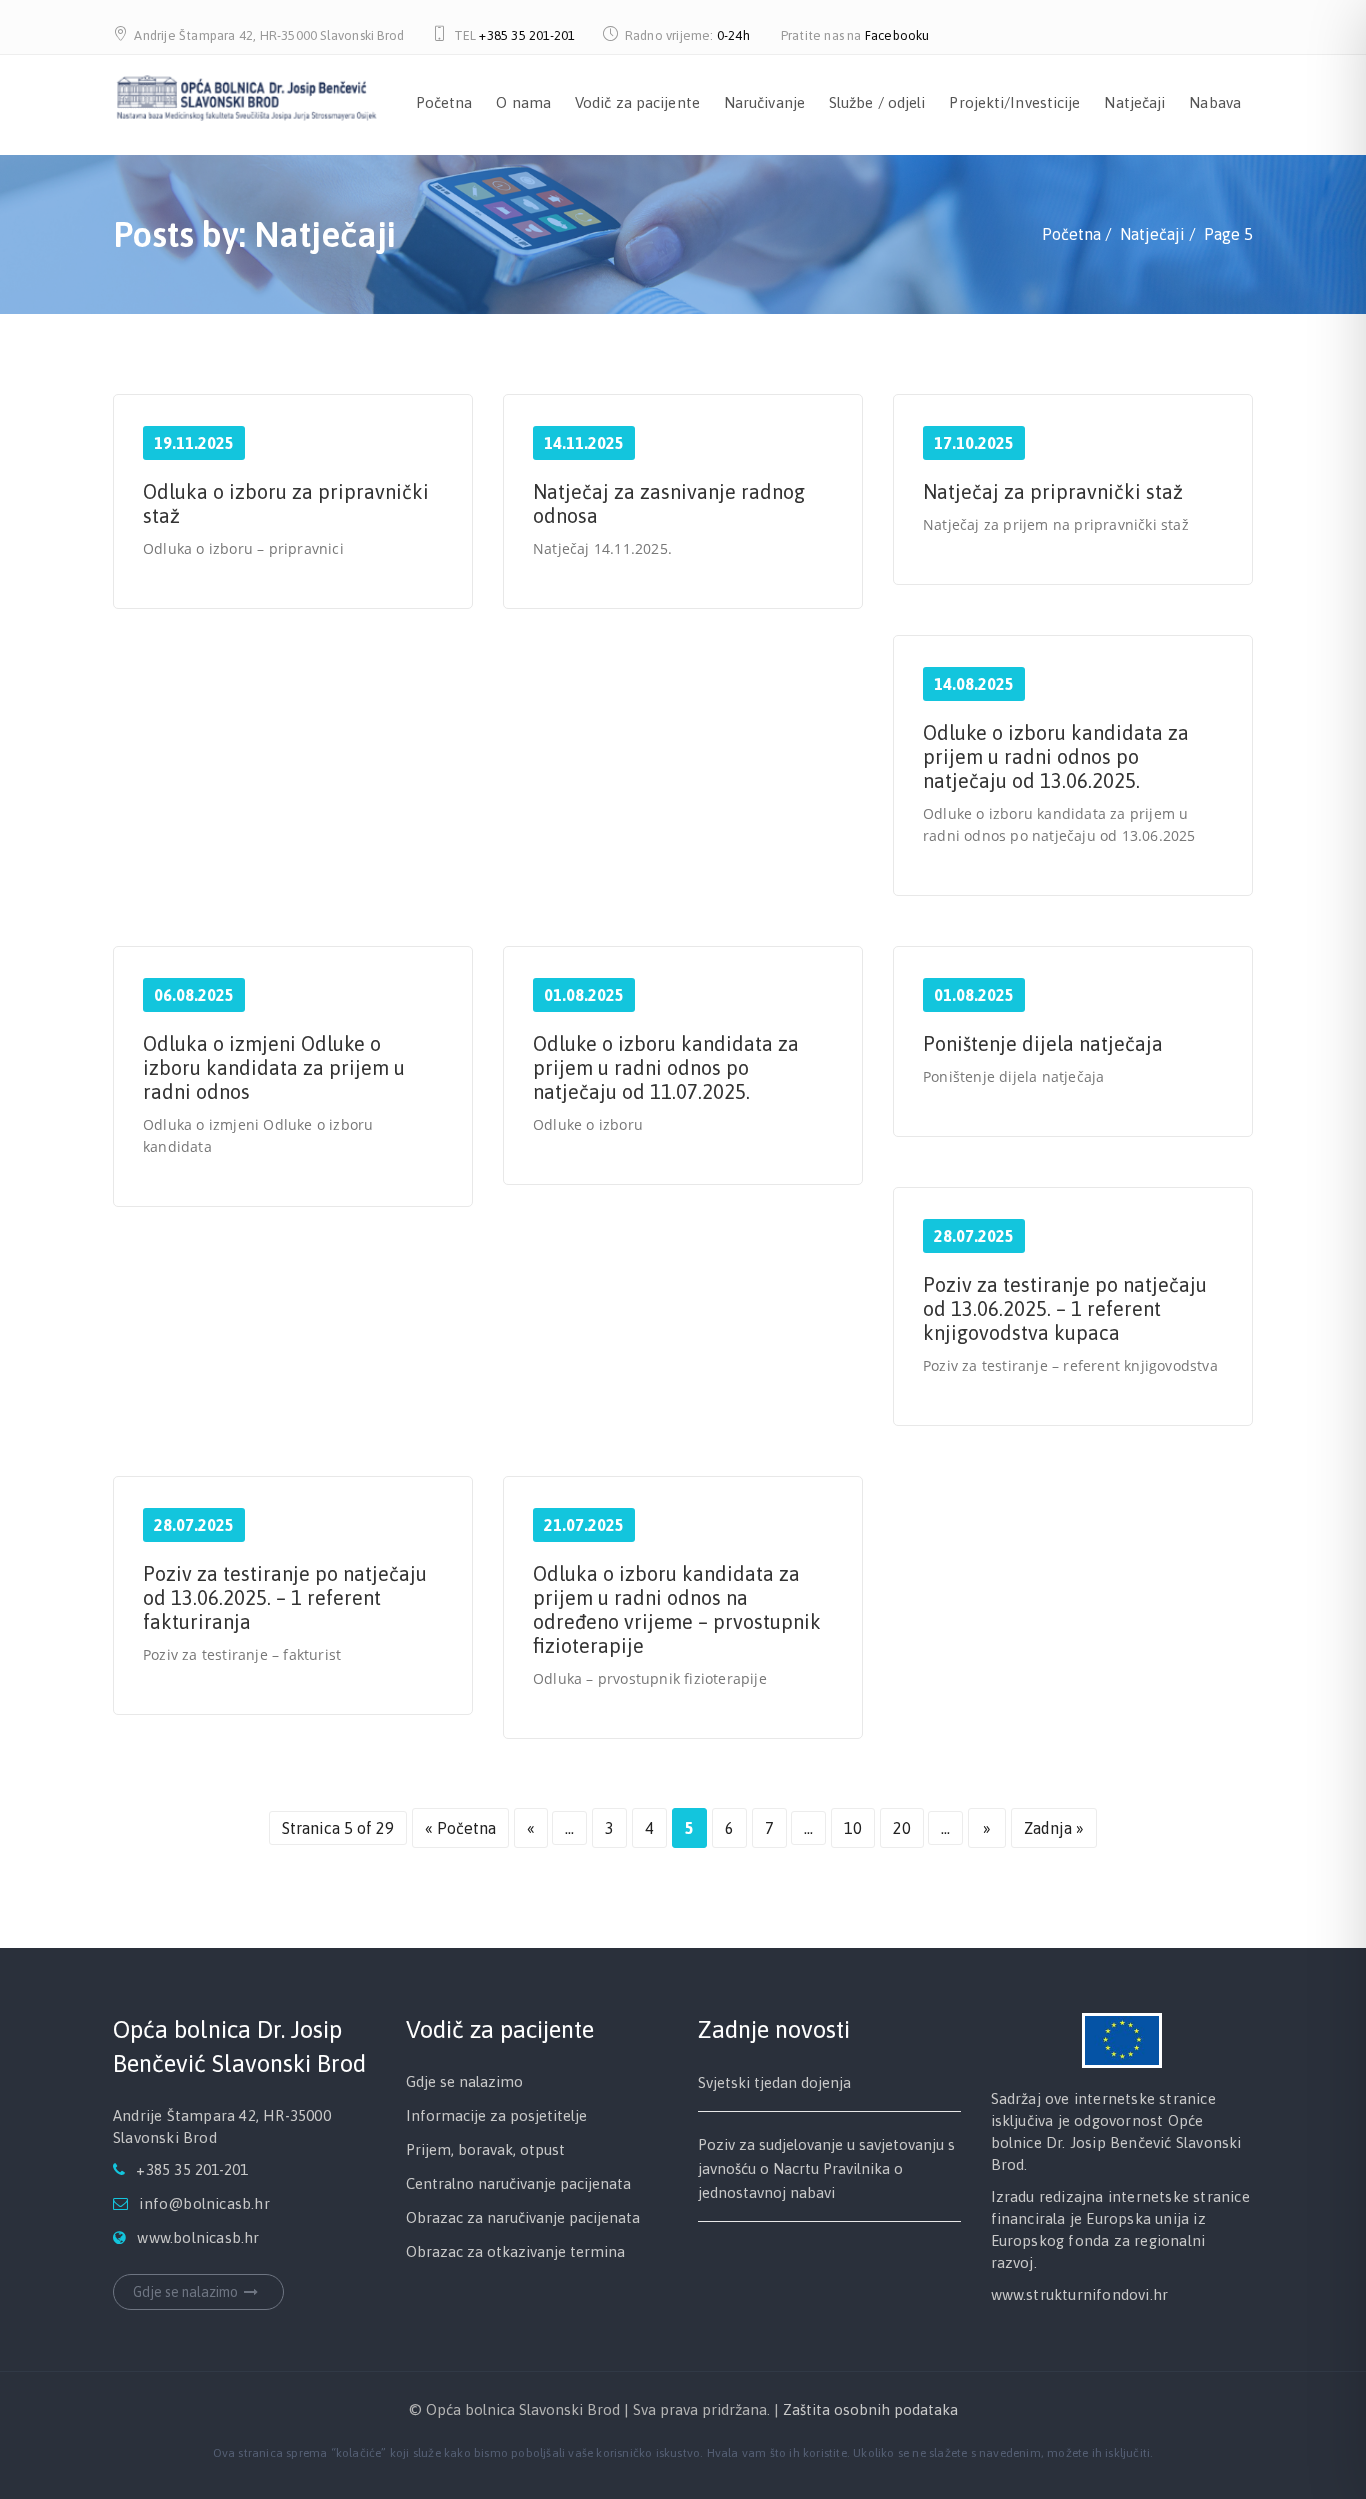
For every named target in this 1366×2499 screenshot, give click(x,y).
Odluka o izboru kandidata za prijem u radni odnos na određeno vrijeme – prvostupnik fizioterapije (677, 1609)
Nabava (1215, 102)
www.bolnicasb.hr (198, 2237)
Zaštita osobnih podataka (870, 2409)
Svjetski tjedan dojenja (774, 2082)
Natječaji (1134, 102)
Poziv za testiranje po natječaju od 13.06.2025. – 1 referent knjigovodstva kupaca (1065, 1308)
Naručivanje (764, 102)
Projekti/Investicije (1014, 102)
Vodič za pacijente (637, 102)
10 (853, 1828)
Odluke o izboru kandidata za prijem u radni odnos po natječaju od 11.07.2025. (666, 1067)
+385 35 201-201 (527, 35)
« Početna (460, 1828)
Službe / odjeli (877, 102)
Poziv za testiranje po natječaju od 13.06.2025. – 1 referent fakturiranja (285, 1597)
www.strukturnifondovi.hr (1080, 2294)
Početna (444, 102)
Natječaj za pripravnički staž (1053, 491)
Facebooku (897, 35)
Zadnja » (1054, 1828)
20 (902, 1828)
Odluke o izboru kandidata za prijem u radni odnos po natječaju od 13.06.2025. (1056, 756)
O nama (523, 102)
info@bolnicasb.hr (204, 2203)
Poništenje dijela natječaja (1043, 1043)
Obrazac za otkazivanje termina (515, 2251)
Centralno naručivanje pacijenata (518, 2183)
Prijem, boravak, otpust (485, 2149)
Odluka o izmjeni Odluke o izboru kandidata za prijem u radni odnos (274, 1067)
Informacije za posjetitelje (496, 2115)
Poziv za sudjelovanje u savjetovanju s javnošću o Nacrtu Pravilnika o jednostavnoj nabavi (826, 2168)
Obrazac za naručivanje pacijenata (523, 2217)
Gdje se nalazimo (185, 2292)
